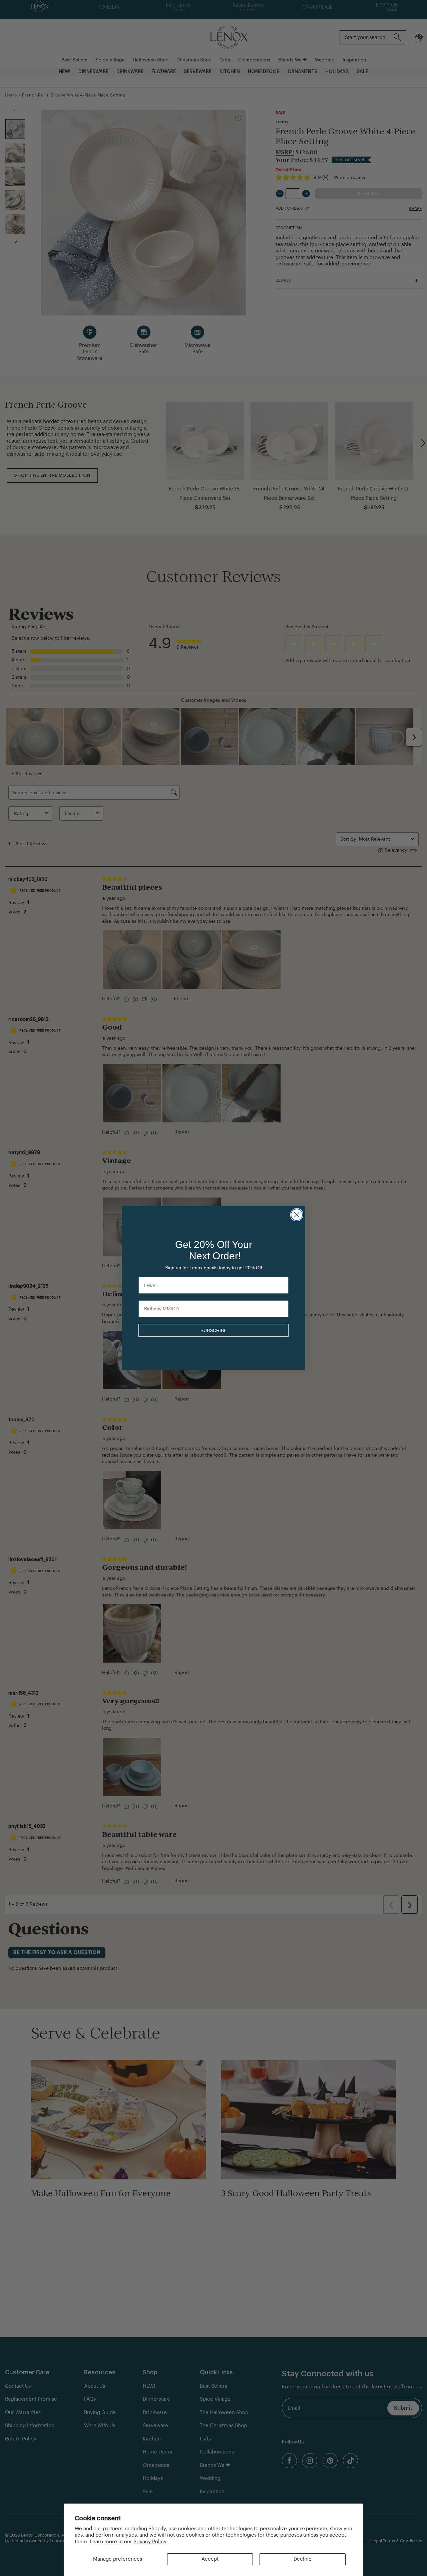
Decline (303, 2559)
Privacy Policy (150, 2542)
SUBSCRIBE (214, 1330)
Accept (210, 2559)
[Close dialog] (297, 1215)
